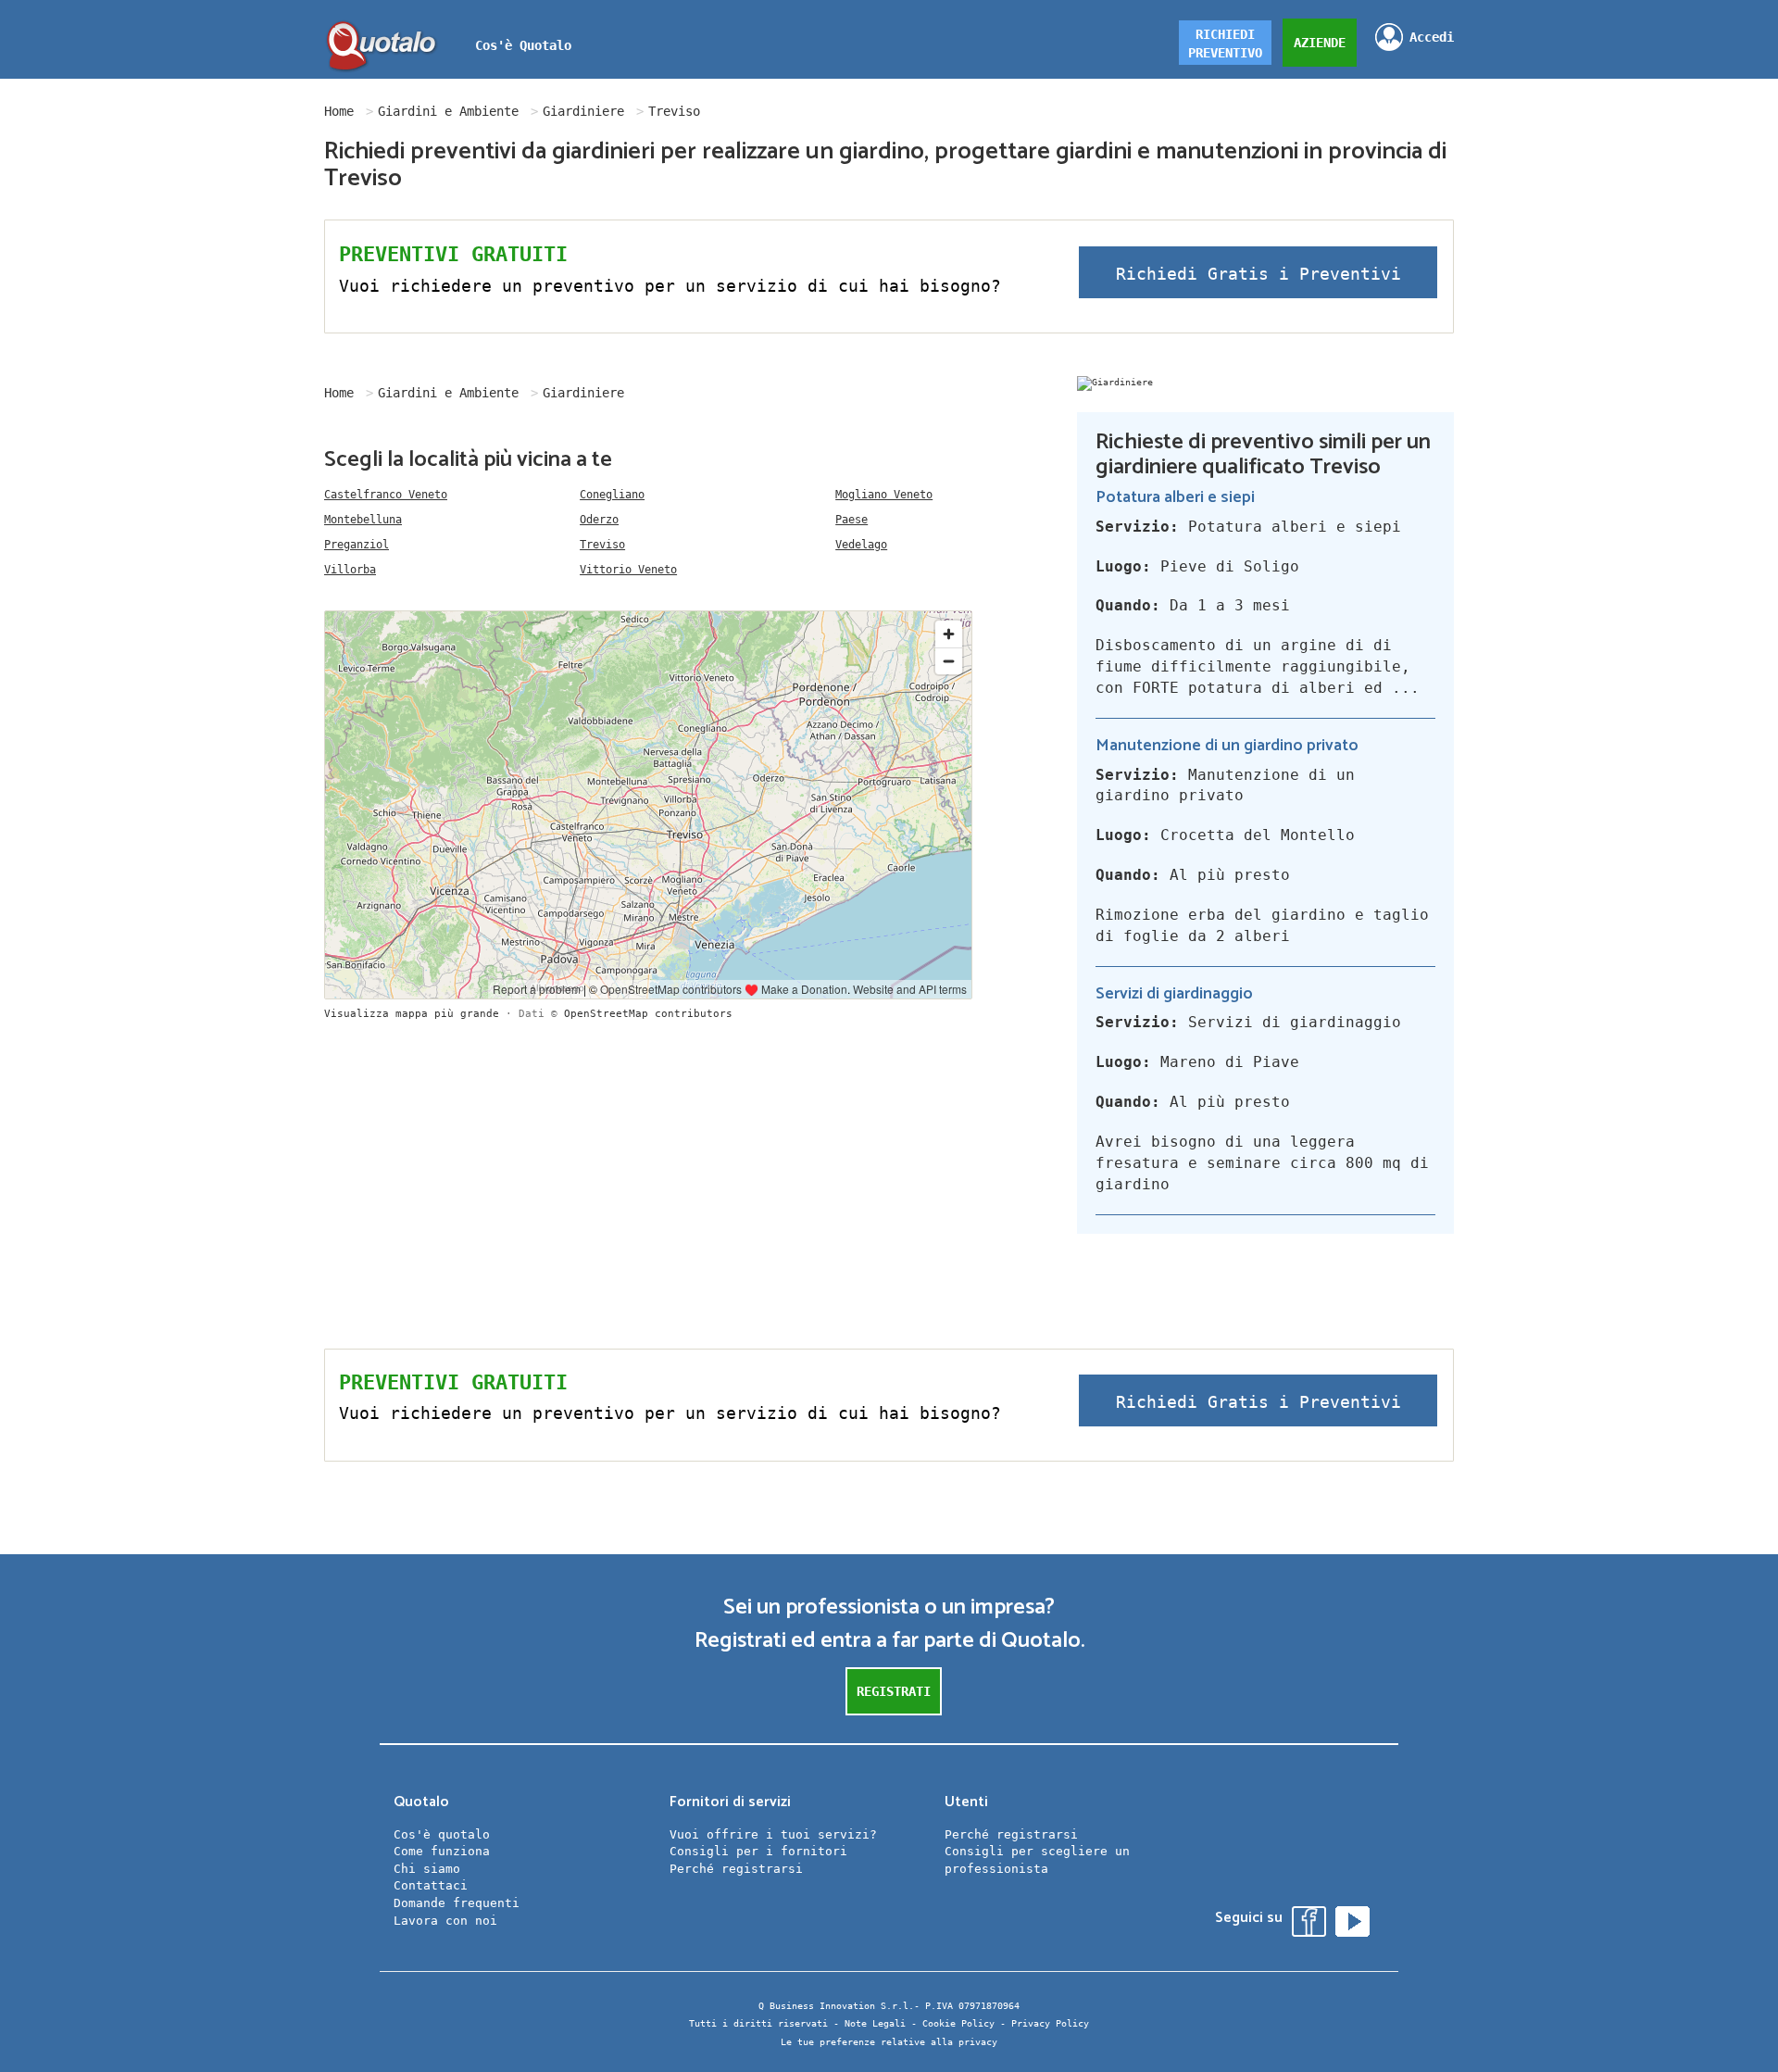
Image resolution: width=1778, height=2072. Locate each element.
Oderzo (599, 520)
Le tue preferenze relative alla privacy (889, 2042)
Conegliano (612, 495)
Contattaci (431, 1885)
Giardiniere (583, 111)
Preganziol (357, 545)
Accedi (1432, 37)
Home (339, 111)
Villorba (350, 570)
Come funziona (442, 1851)
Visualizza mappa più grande (412, 1014)
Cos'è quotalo (442, 1834)
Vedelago (861, 545)
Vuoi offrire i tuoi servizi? (773, 1834)
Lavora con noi (445, 1921)
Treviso (602, 545)
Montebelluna (363, 520)
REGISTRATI (894, 1691)
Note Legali (875, 2023)
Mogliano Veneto (884, 495)
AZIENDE (1320, 43)
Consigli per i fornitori (758, 1851)
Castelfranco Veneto (386, 495)
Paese (851, 520)
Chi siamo (427, 1869)
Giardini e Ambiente (448, 111)
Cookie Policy (958, 2023)
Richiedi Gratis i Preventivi (1258, 274)
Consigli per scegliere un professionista (1037, 1860)
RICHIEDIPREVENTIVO (1225, 44)
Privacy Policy (1050, 2023)
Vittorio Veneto (628, 570)
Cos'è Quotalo (523, 45)
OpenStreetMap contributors (648, 1014)
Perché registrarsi (736, 1869)
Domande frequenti (457, 1903)
